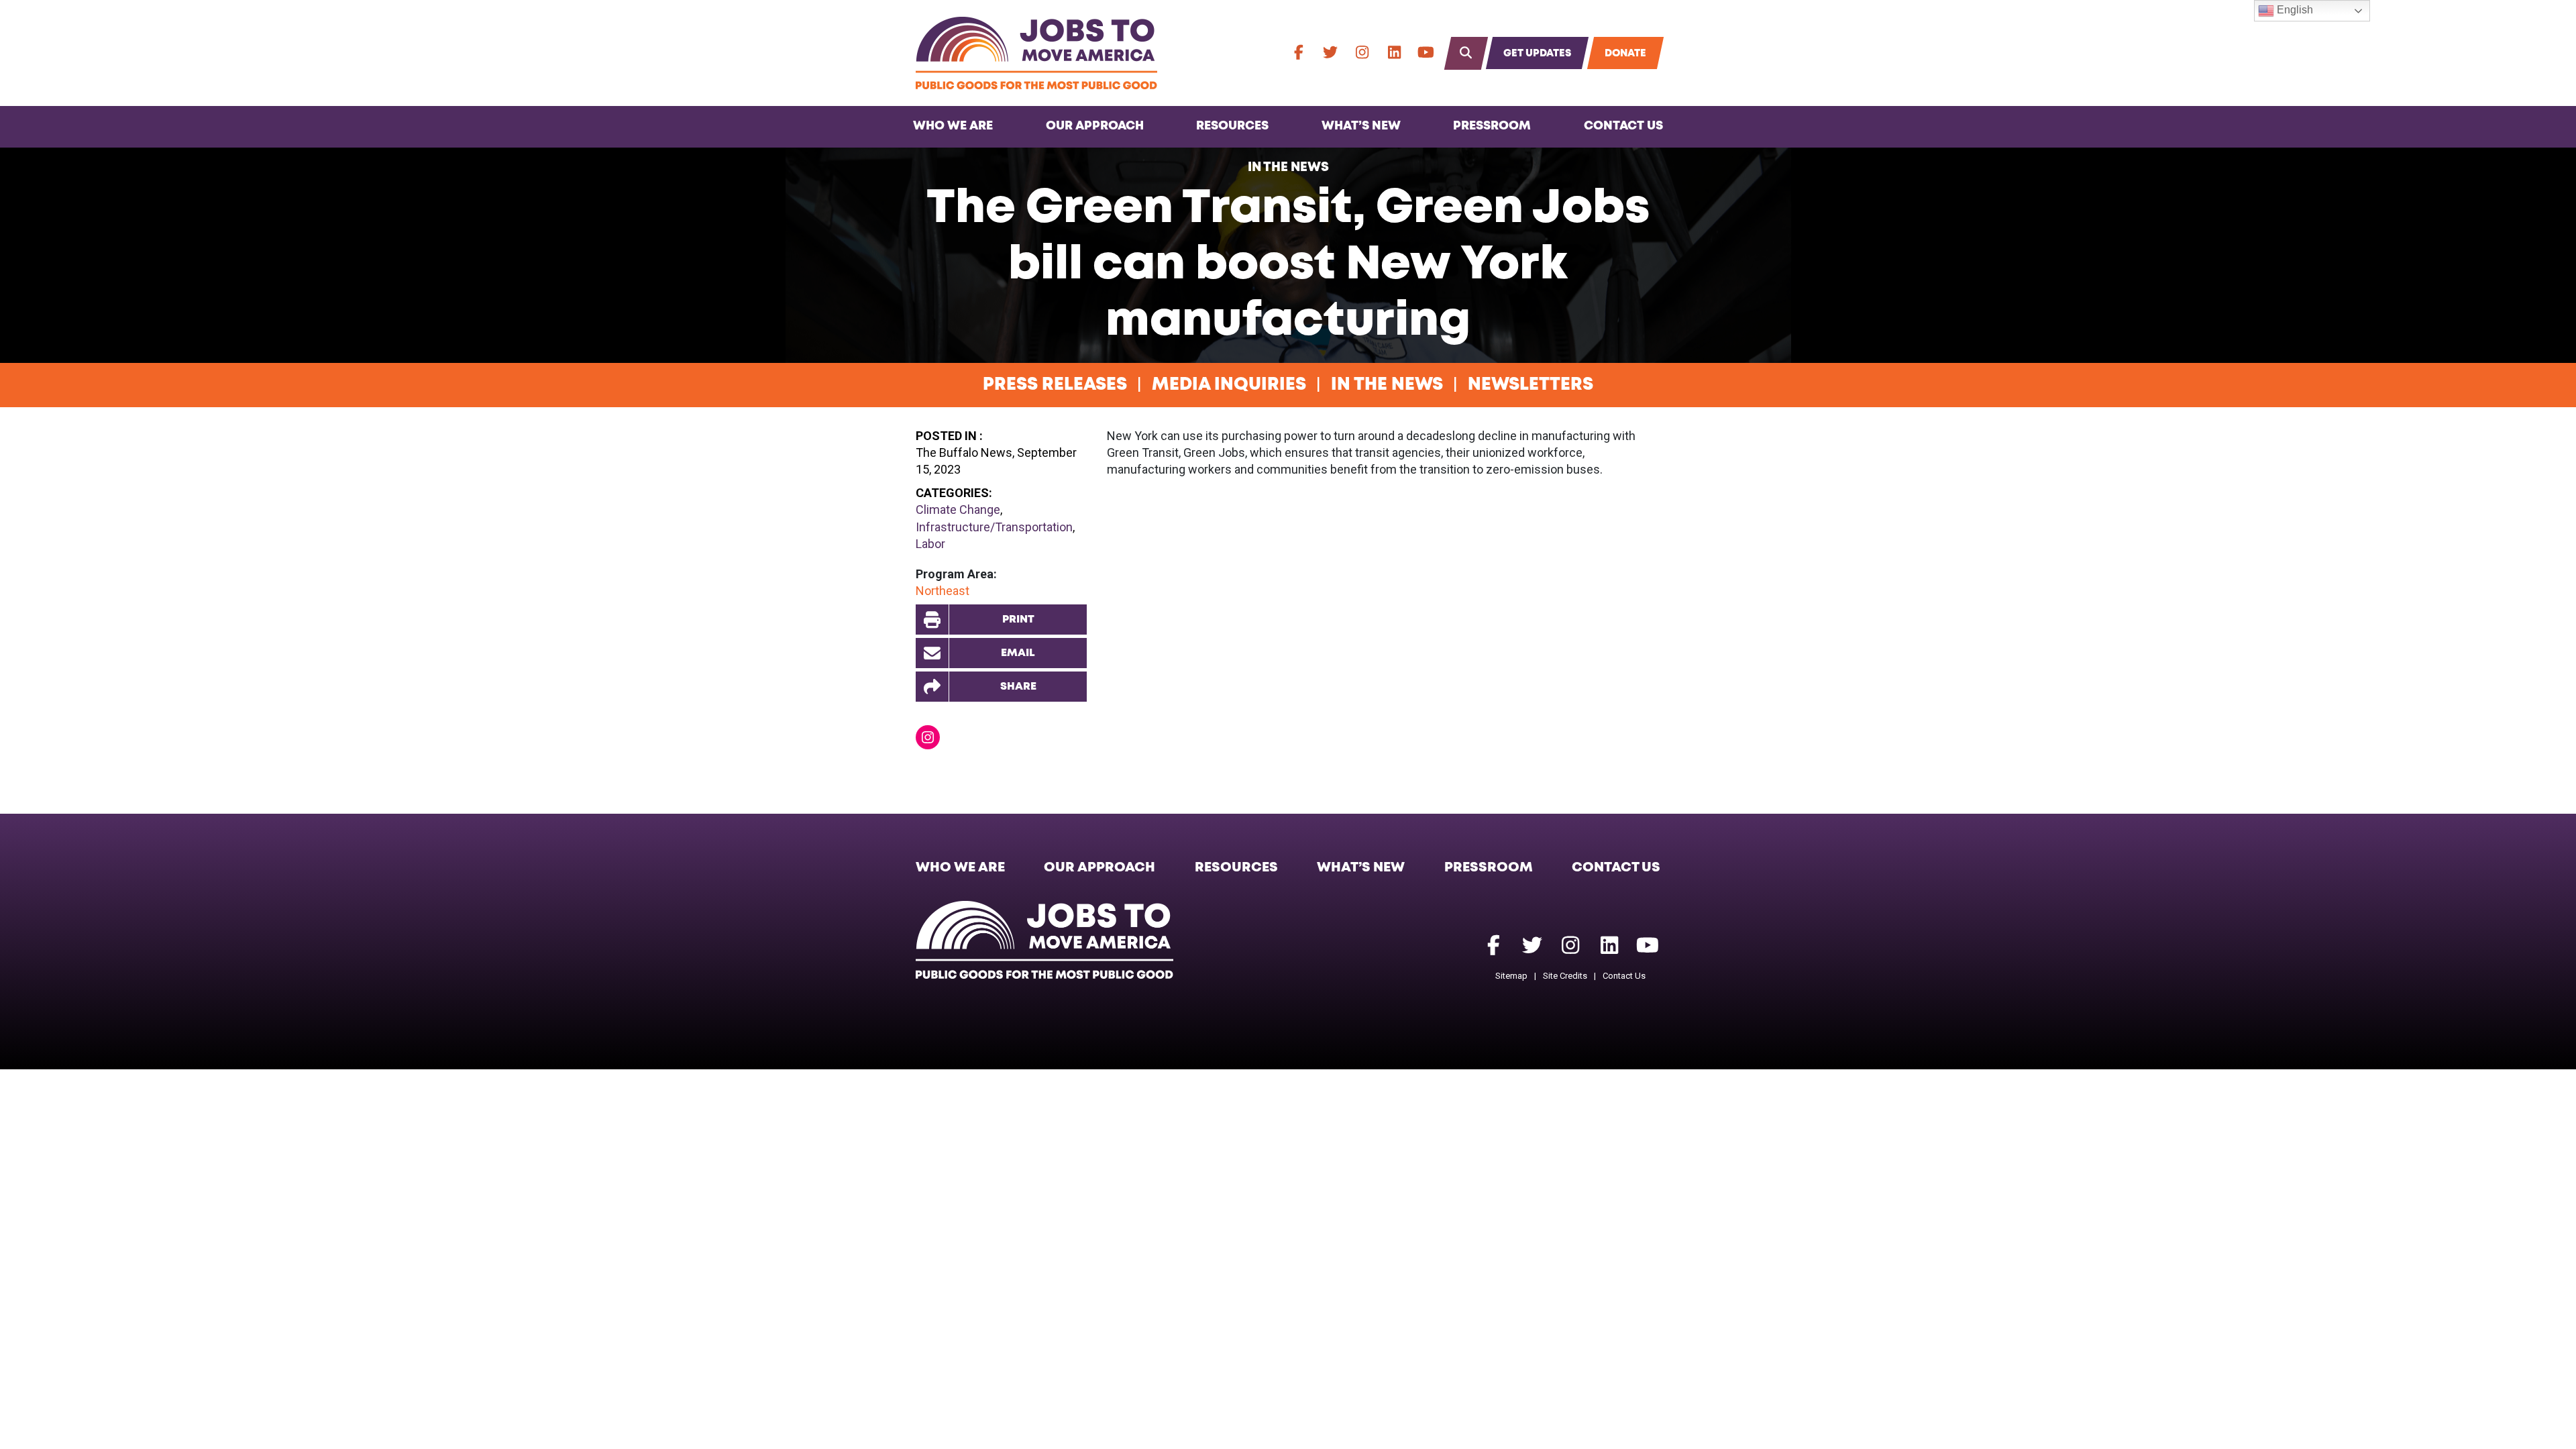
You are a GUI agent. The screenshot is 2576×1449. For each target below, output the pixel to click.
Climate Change (958, 509)
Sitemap (1511, 976)
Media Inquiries (1229, 385)
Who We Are (953, 126)
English (2294, 10)
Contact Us (1623, 126)
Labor (930, 544)
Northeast (943, 591)
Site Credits (1565, 976)
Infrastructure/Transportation (994, 527)
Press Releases (1055, 385)
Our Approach (1095, 126)
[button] (1001, 687)
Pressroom (1492, 126)
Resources (1232, 126)
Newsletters (1531, 385)
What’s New (1361, 126)
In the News (1288, 167)
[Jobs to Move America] (1036, 53)
